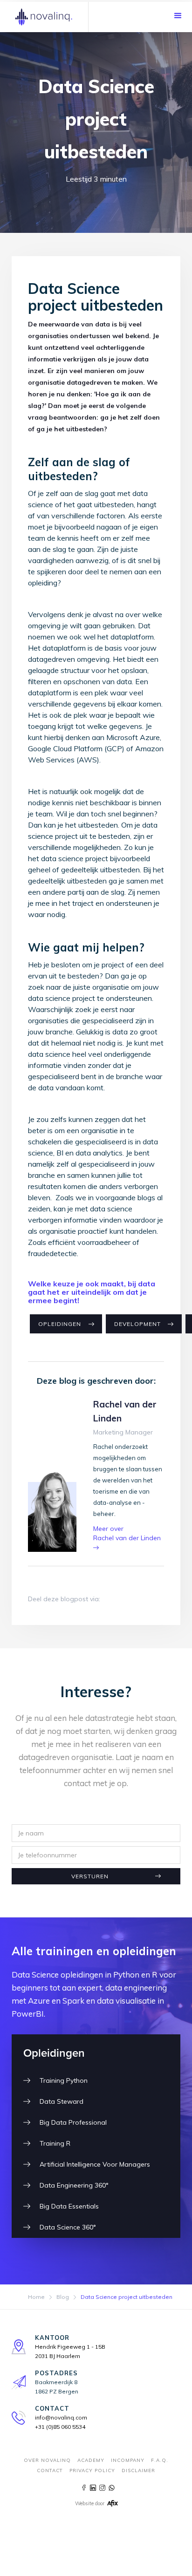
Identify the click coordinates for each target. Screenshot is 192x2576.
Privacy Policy (92, 2471)
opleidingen (60, 1324)
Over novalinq (47, 2460)
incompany (128, 2460)
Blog (63, 2297)
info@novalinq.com (61, 2417)
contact (50, 2471)
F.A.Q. (160, 2460)
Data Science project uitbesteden (127, 2297)
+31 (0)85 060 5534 (60, 2427)
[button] (178, 16)
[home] (44, 17)
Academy (91, 2460)
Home (36, 2297)
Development (137, 1324)
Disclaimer (138, 2471)
